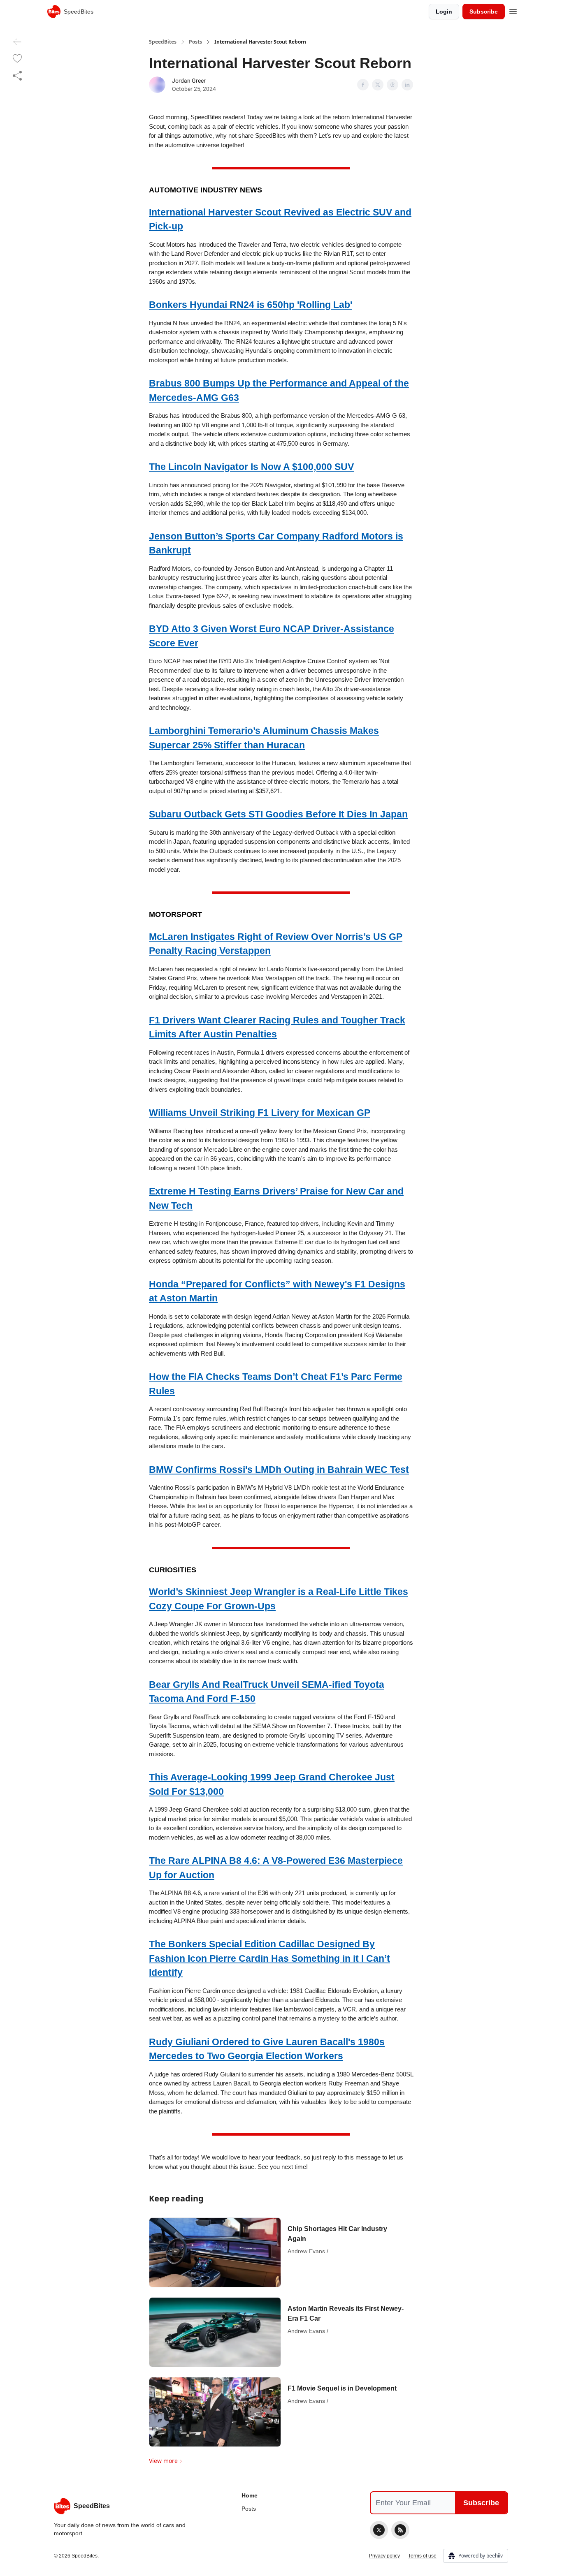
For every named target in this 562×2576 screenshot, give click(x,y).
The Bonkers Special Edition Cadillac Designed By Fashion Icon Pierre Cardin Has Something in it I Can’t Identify (269, 1958)
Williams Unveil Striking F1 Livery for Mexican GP (260, 1113)
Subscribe (484, 12)
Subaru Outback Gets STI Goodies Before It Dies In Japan (278, 814)
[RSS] (400, 2530)
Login (444, 12)
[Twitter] (379, 2530)
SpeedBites (163, 42)
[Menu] (513, 10)
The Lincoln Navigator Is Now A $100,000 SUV (251, 467)
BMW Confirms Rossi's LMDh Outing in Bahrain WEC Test (279, 1470)
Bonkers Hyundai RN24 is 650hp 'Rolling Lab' (251, 305)
